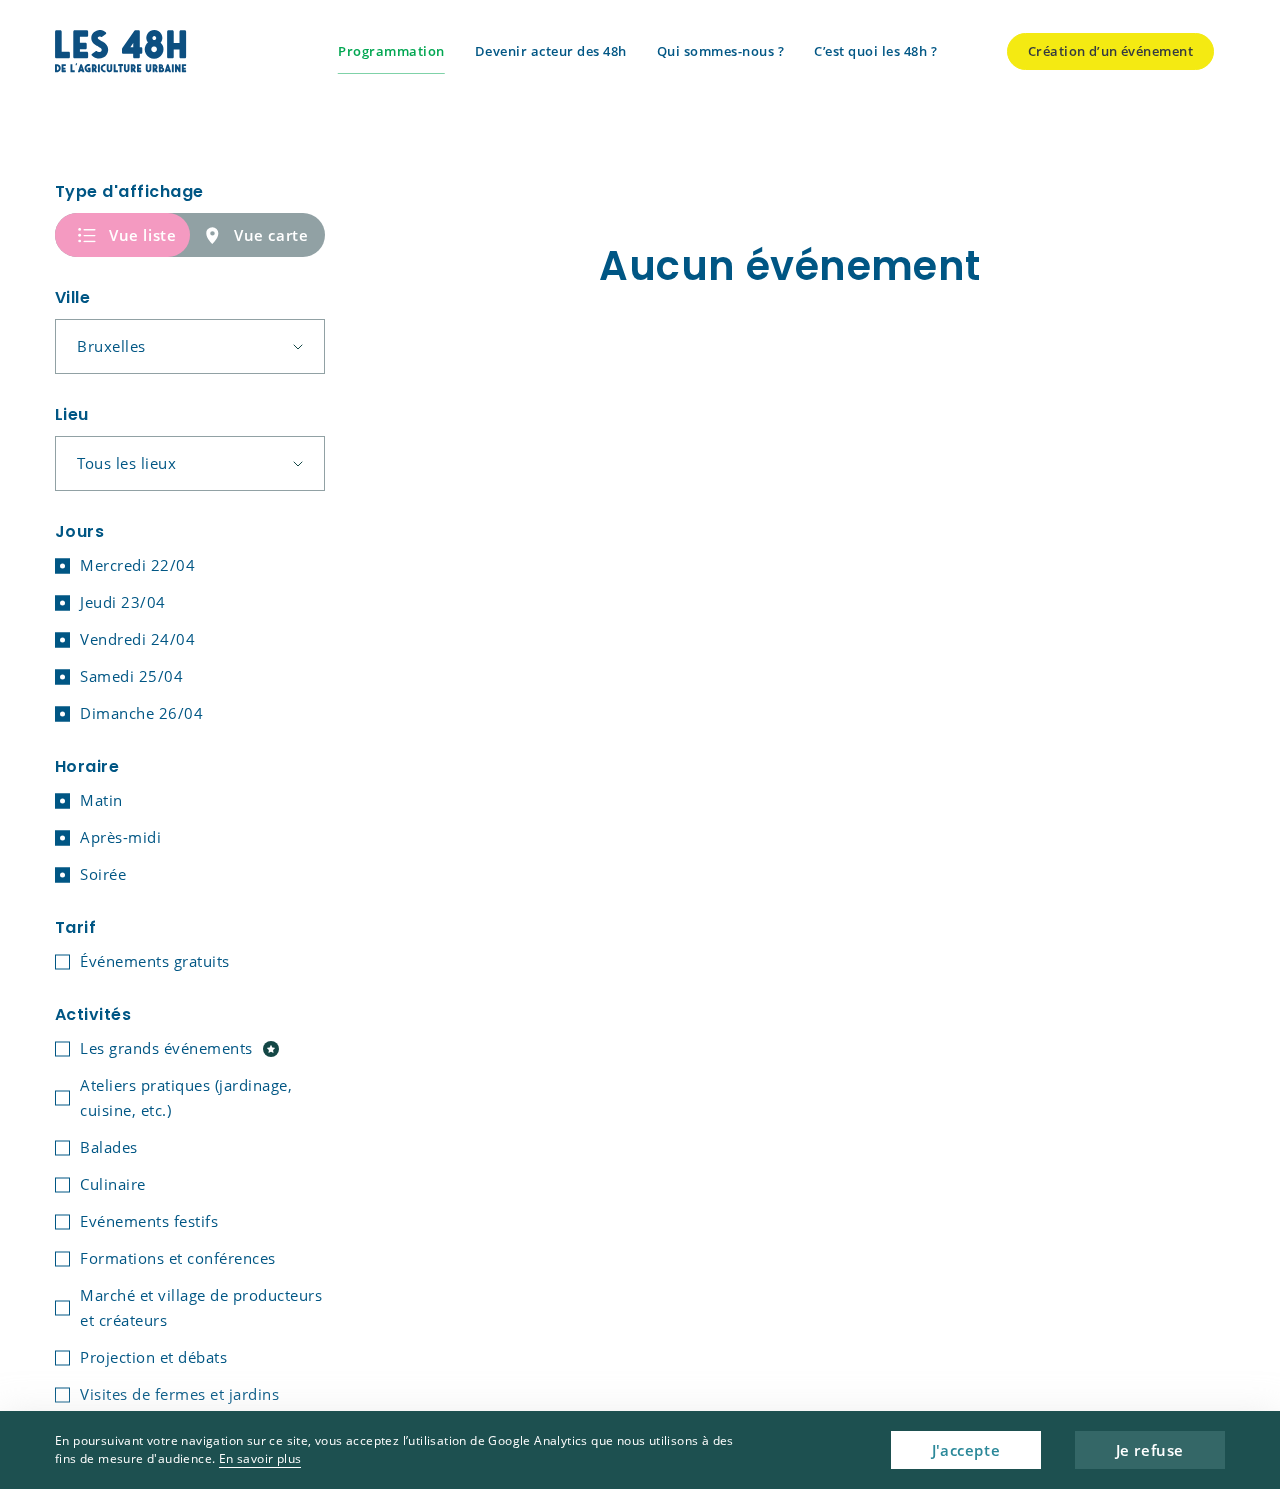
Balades (109, 1147)
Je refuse (1150, 1450)
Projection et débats (153, 1357)
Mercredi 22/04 (137, 565)
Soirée (103, 874)
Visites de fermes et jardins (179, 1394)
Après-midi (120, 837)
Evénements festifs (149, 1221)
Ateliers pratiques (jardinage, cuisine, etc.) (186, 1097)
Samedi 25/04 (131, 676)
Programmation (391, 51)
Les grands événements (166, 1048)
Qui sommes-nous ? (721, 51)
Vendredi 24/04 (137, 639)
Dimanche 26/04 (141, 713)
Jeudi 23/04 (123, 602)
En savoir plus (260, 1458)
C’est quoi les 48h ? (875, 51)
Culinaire (113, 1184)
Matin (101, 800)
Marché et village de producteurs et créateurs (201, 1307)
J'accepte (966, 1450)
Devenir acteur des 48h (551, 51)
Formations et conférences (178, 1258)
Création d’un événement (1110, 51)
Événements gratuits (155, 961)
